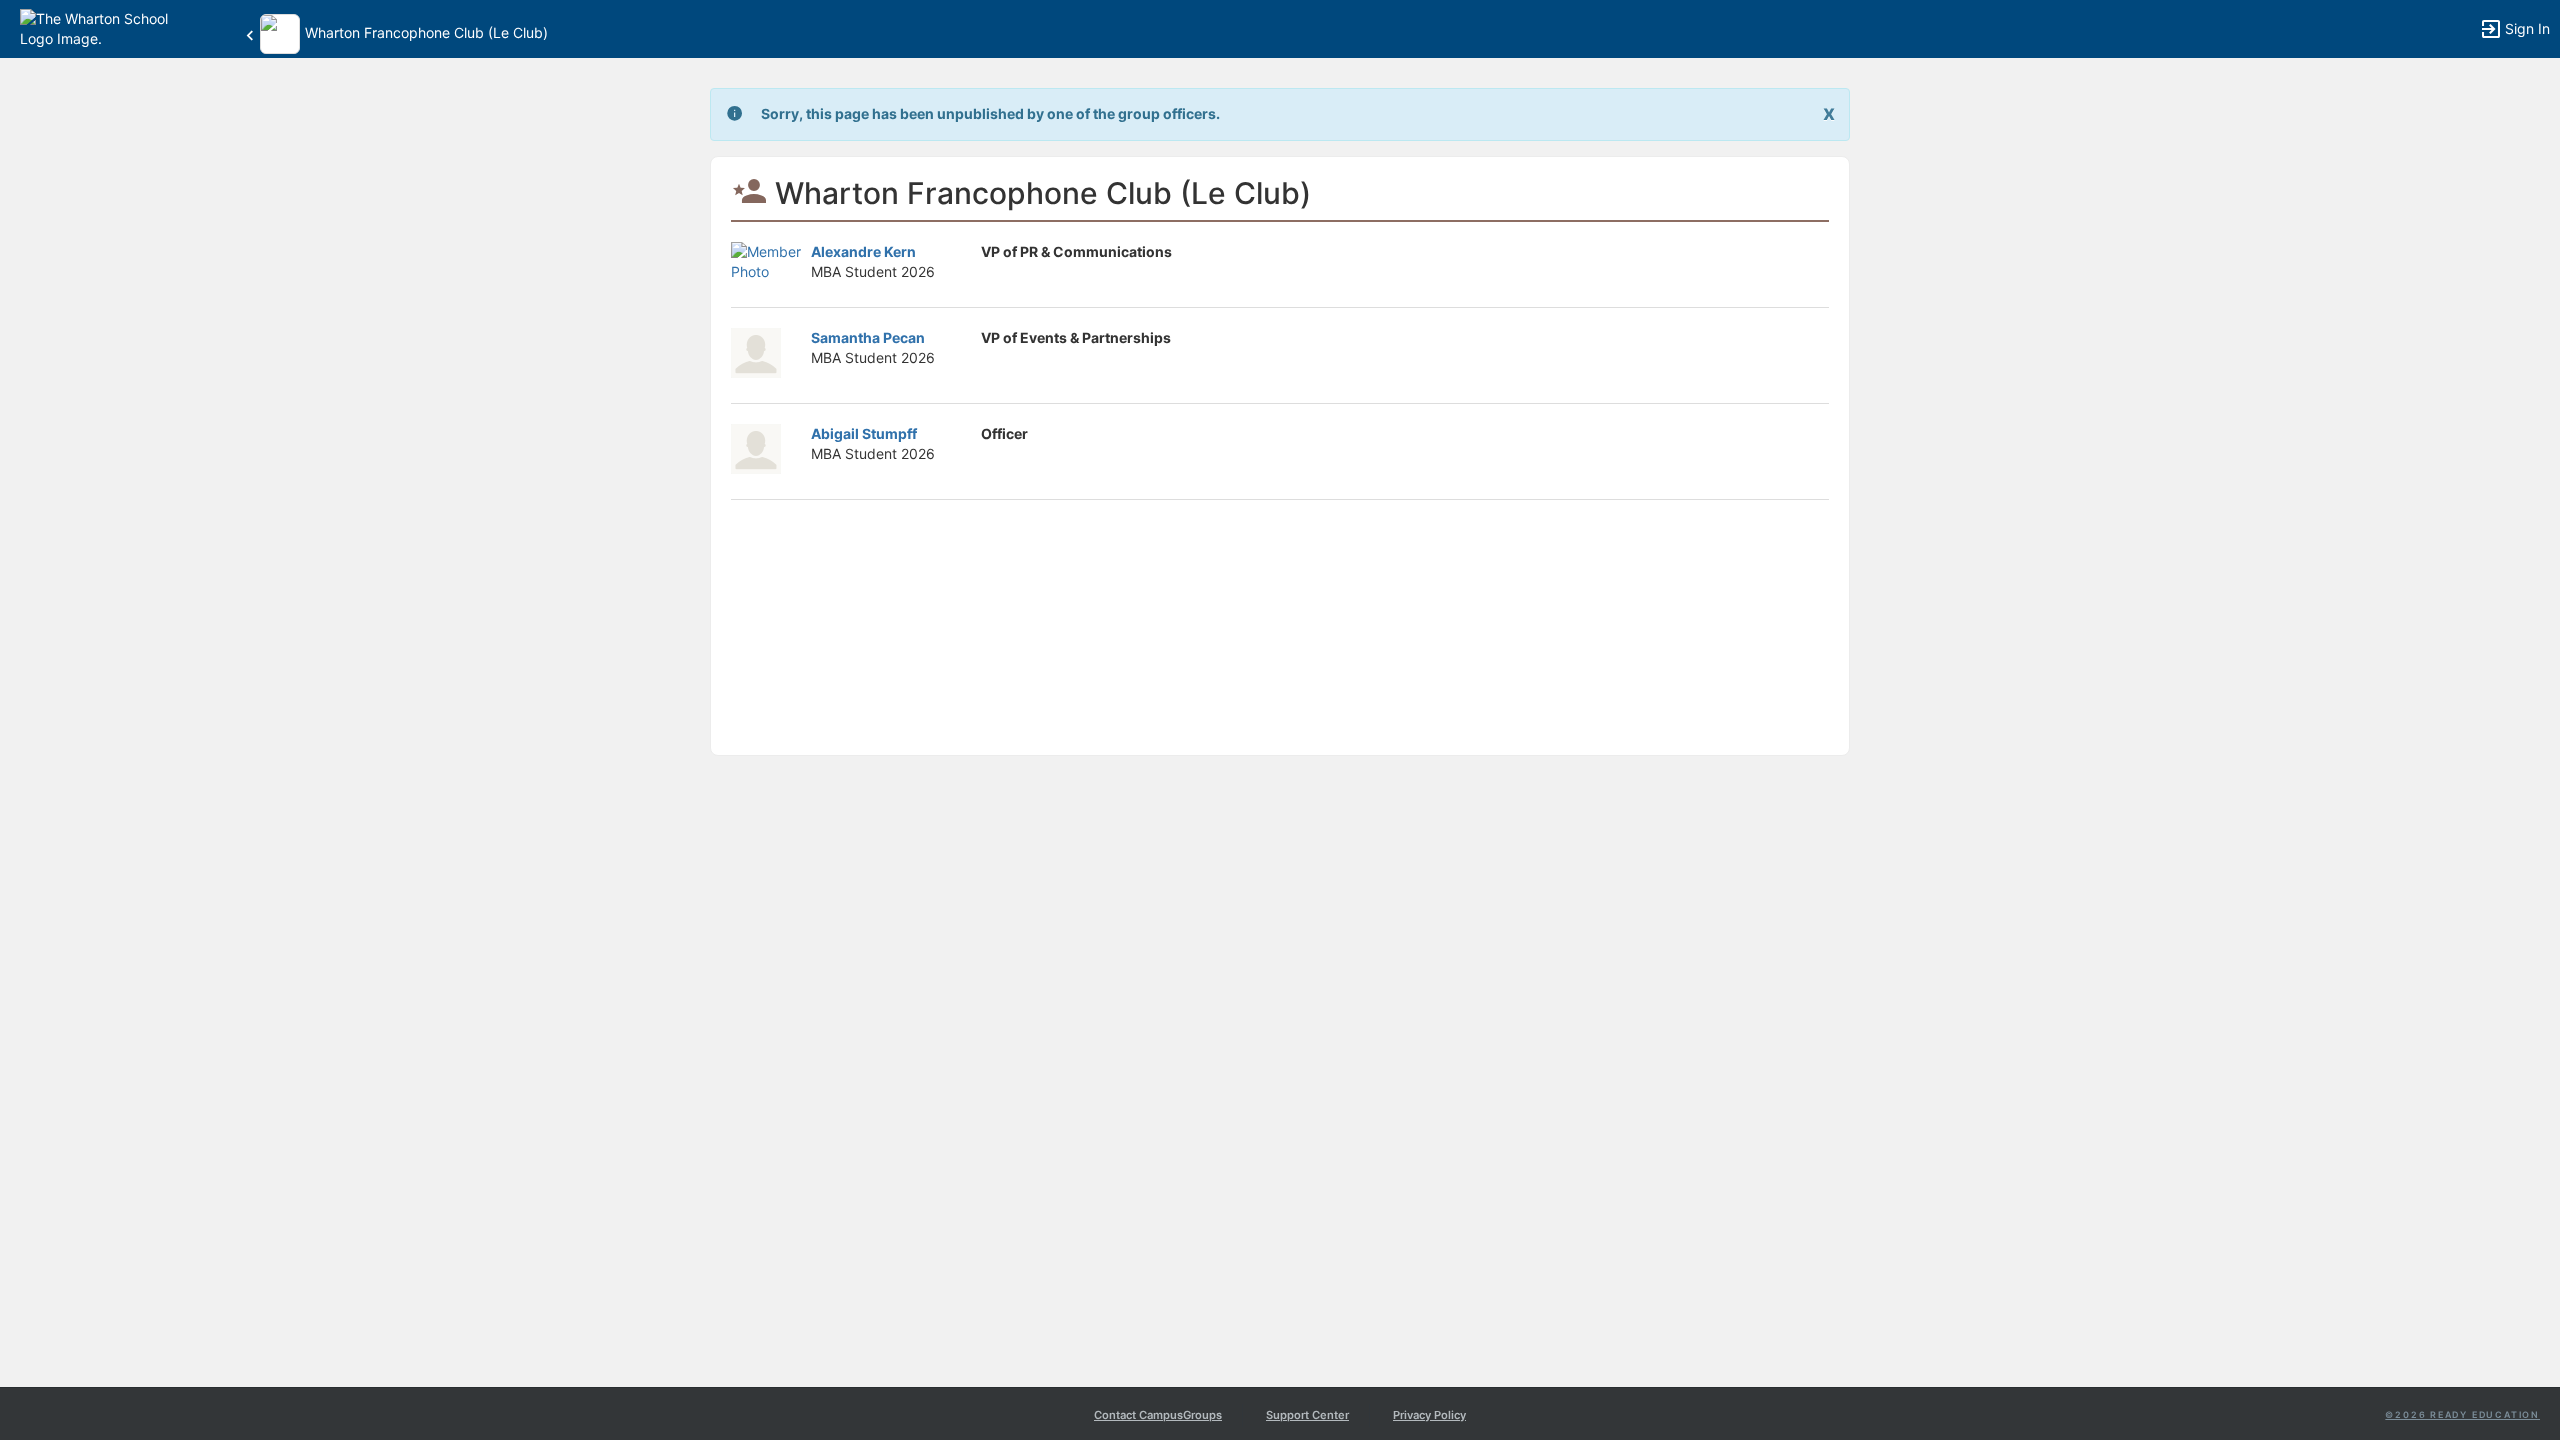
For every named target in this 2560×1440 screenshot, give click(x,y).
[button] (102, 27)
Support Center (1307, 1415)
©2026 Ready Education (2462, 1414)
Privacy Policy (1429, 1415)
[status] (990, 114)
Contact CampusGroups (1158, 1415)
